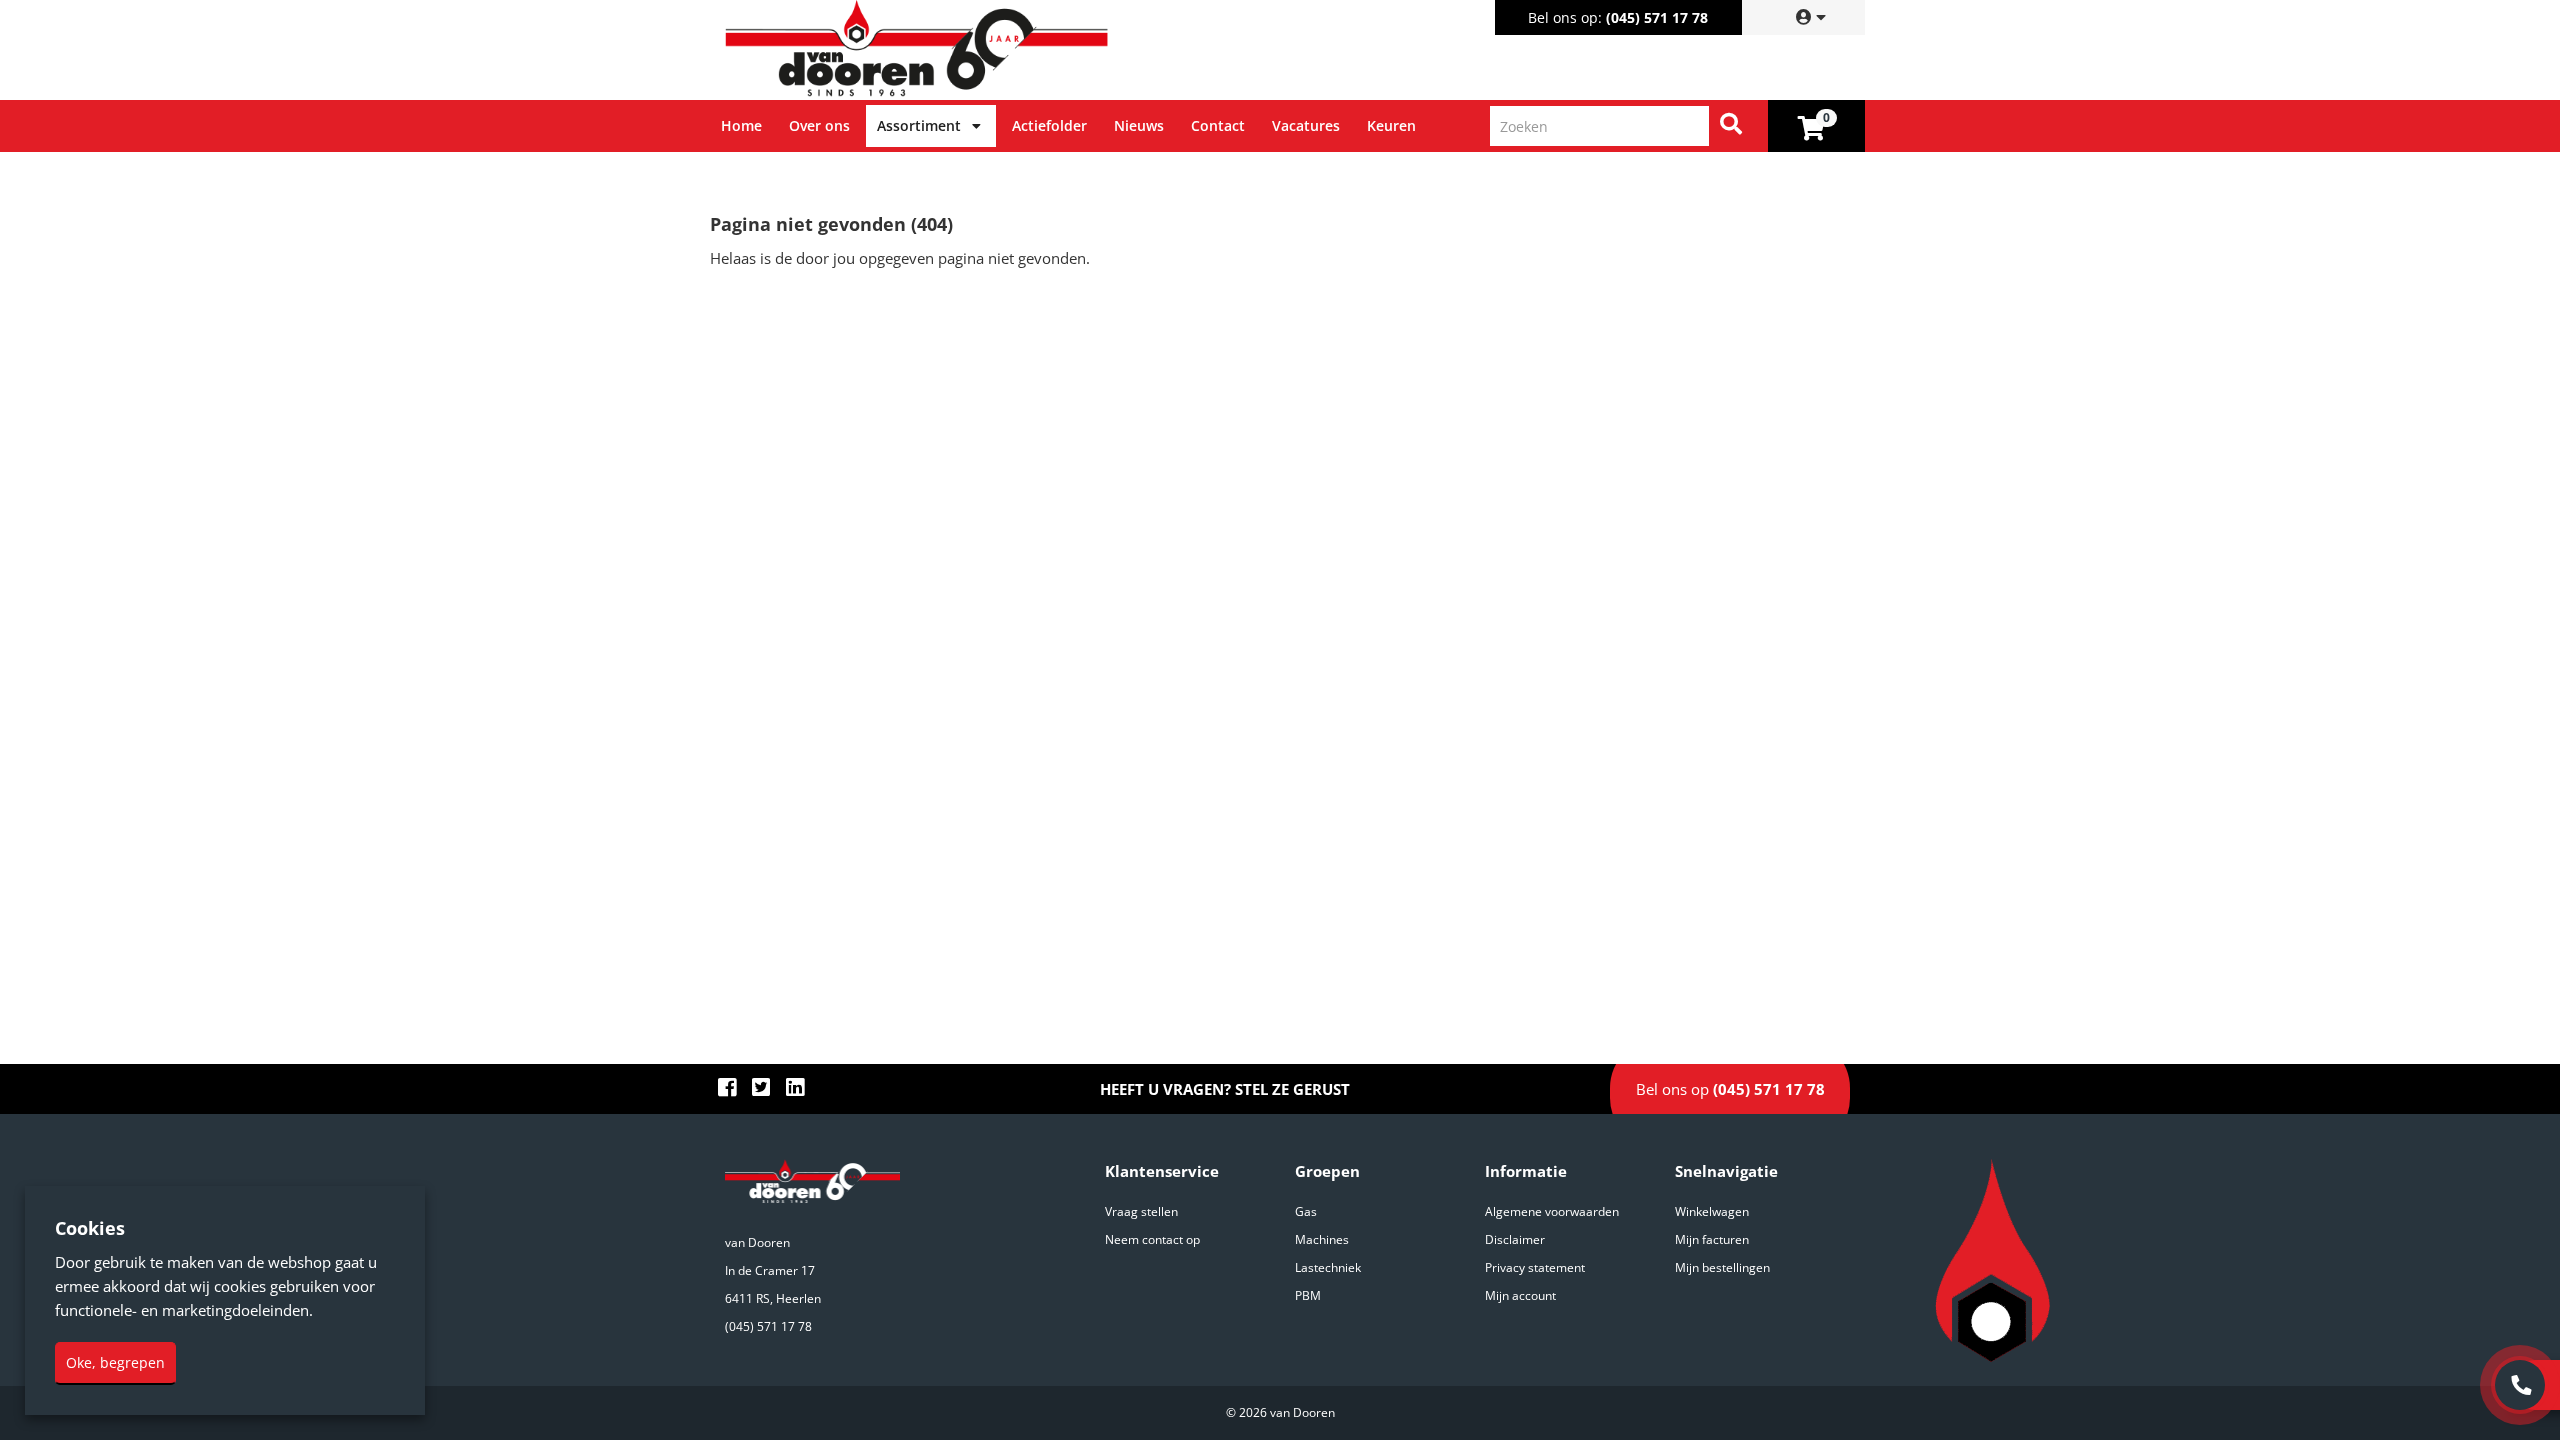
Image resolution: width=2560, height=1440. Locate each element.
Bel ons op (1730, 1089)
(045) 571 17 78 (1657, 17)
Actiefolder (1049, 125)
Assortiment (919, 125)
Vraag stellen (1141, 1211)
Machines (1322, 1239)
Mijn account (1520, 1295)
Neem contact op (1152, 1239)
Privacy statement (1535, 1267)
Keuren (1391, 125)
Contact (1218, 125)
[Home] (999, 50)
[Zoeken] (1731, 126)
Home (741, 125)
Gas (1306, 1211)
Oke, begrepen (115, 1362)
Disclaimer (1515, 1239)
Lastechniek (1328, 1267)
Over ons (819, 125)
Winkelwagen (1712, 1211)
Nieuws (1139, 125)
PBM (1308, 1295)
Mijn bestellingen (1722, 1267)
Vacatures (1306, 125)
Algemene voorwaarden (1552, 1211)
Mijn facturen (1712, 1239)
